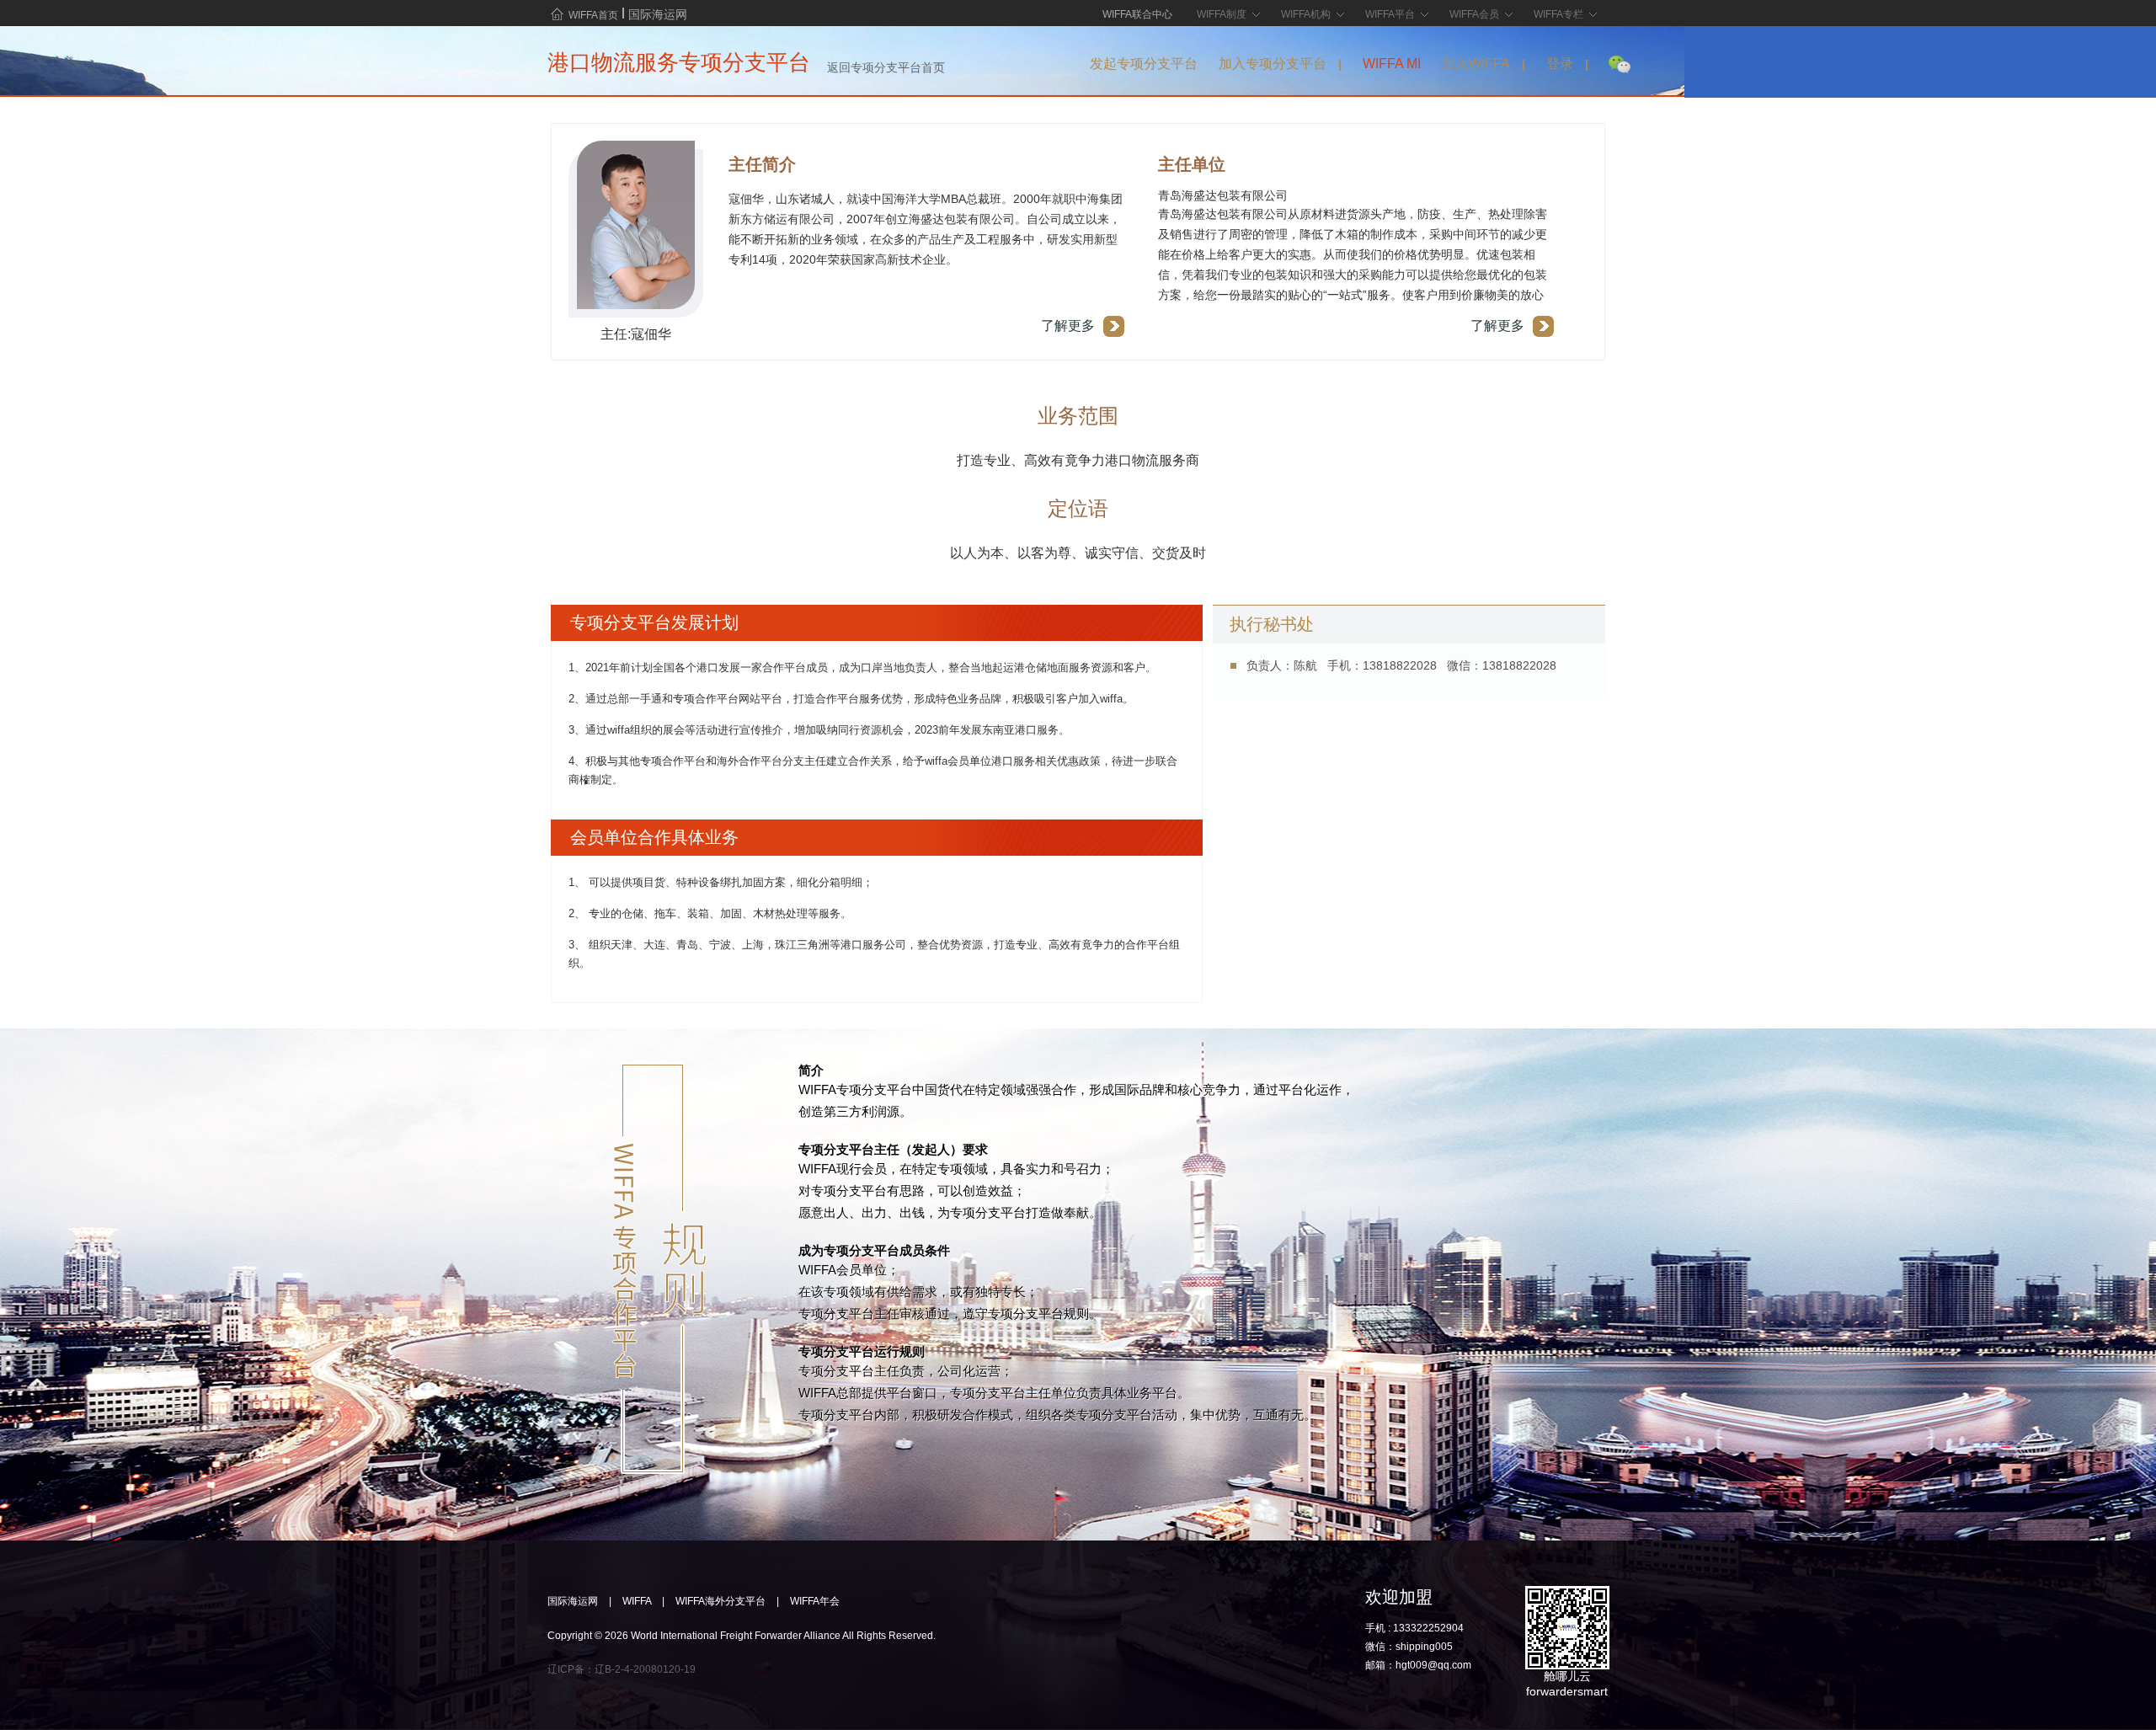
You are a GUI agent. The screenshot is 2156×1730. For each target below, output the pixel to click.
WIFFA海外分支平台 (720, 1601)
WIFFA (637, 1601)
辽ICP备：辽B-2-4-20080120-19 (622, 1669)
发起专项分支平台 (1144, 64)
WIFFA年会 (815, 1601)
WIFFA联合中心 (1137, 12)
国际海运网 (658, 13)
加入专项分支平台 (1273, 64)
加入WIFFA (1476, 64)
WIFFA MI (1392, 64)
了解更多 (1068, 326)
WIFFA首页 (593, 15)
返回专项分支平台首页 (886, 67)
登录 (1560, 64)
